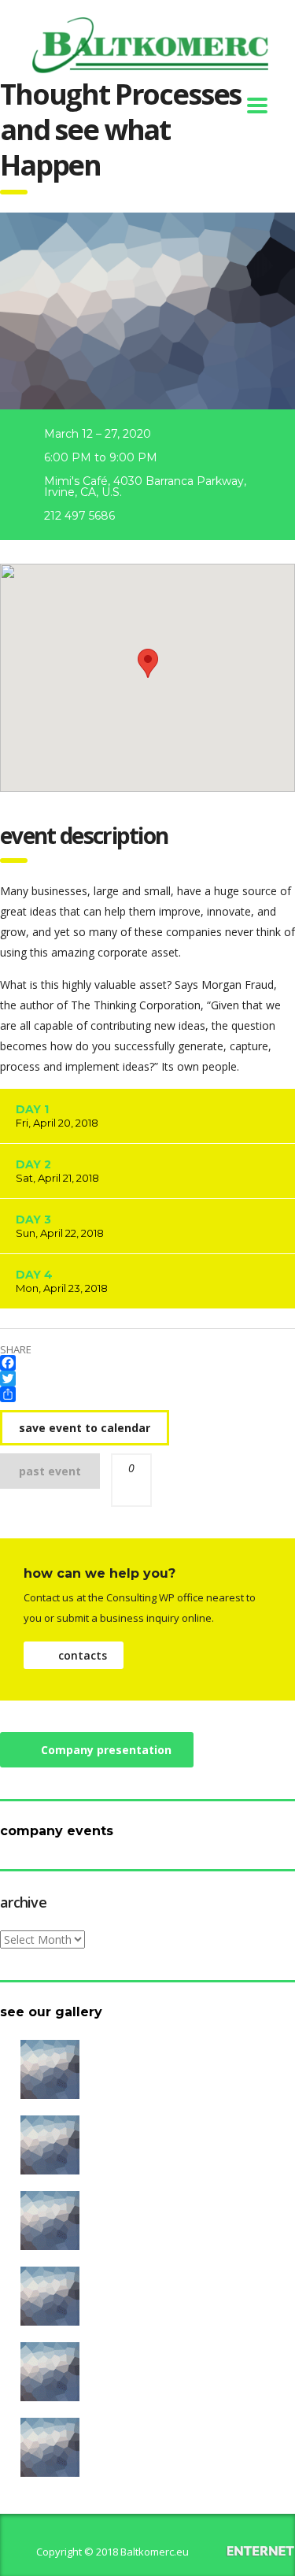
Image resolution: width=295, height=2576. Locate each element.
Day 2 (57, 1171)
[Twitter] (147, 1379)
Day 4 (62, 1281)
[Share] (147, 1394)
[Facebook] (147, 1363)
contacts (83, 1655)
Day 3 (60, 1226)
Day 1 (57, 1116)
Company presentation (106, 1750)
